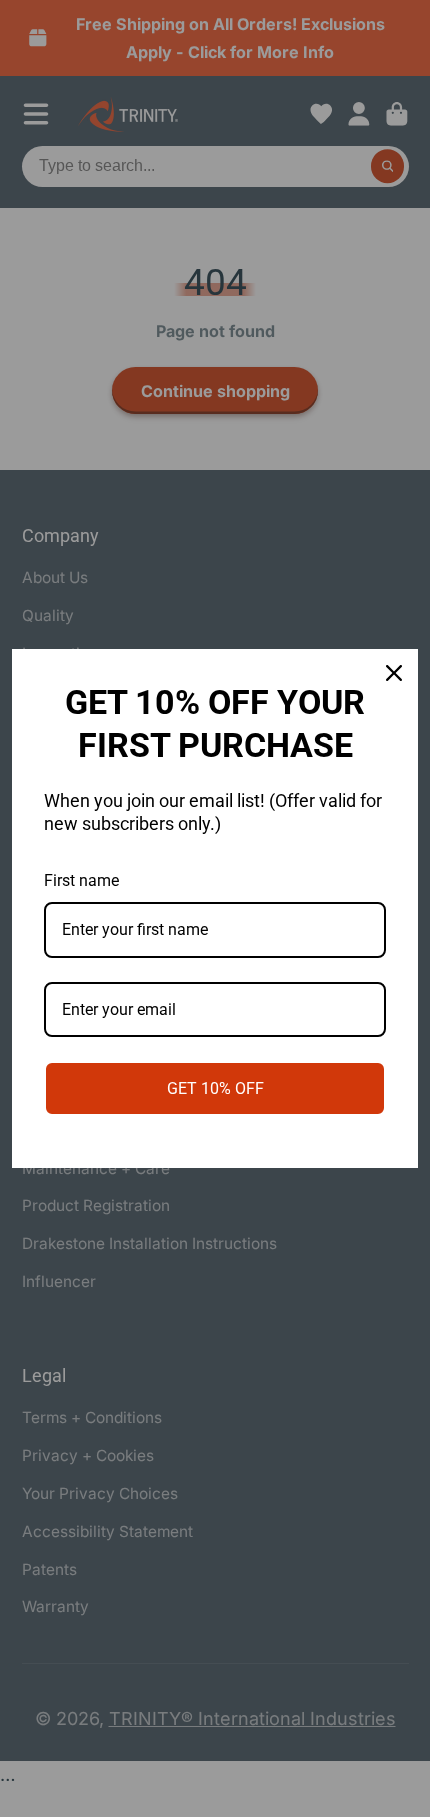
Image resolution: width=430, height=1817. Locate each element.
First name (81, 880)
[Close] (394, 673)
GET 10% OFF (215, 1088)
